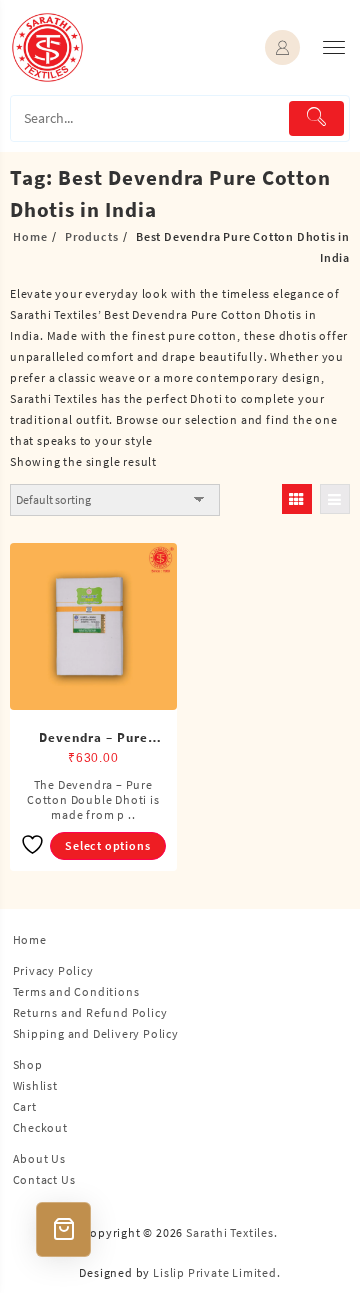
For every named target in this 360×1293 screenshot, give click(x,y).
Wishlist (35, 1085)
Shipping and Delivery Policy (96, 1033)
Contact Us (44, 1179)
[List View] (335, 499)
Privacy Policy (53, 970)
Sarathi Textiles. (232, 1232)
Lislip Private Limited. (216, 1272)
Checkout (40, 1127)
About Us (39, 1158)
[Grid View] (297, 499)
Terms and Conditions (76, 991)
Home (30, 939)
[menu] (334, 47)
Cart (25, 1106)
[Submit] (316, 118)
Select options (107, 845)
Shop (28, 1064)
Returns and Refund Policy (90, 1012)
